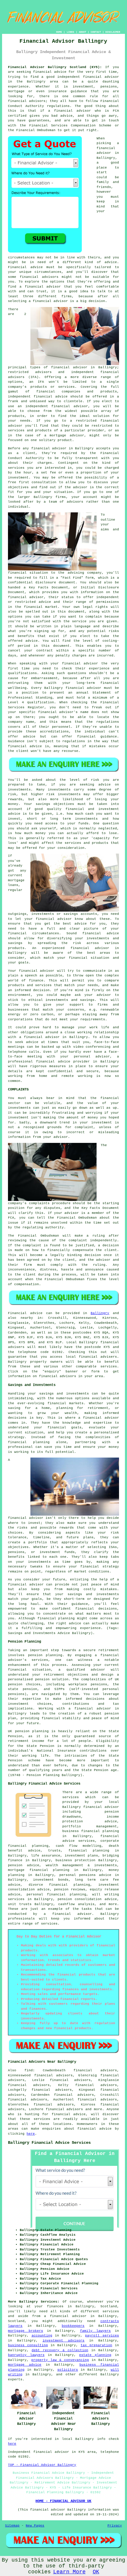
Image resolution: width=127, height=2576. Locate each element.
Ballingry (100, 1313)
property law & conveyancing (60, 2360)
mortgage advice (25, 2365)
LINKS (70, 32)
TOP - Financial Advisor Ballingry (42, 2465)
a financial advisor (65, 2316)
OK (96, 2572)
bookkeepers (73, 2326)
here (31, 2134)
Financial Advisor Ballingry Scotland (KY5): (55, 67)
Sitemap (12, 2526)
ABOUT (83, 32)
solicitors (68, 2370)
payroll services (102, 2336)
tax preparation (96, 2345)
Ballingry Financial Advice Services (49, 2143)
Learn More (69, 2572)
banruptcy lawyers (26, 2355)
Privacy (115, 2526)
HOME (59, 32)
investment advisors (63, 2341)
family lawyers (96, 2331)
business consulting (28, 2345)
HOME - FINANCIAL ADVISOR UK (63, 2501)
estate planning (95, 2355)
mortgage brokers (26, 2331)
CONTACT (96, 32)
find (29, 2070)
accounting (42, 2336)
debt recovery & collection (60, 2350)
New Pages (35, 2526)
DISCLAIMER (113, 32)
